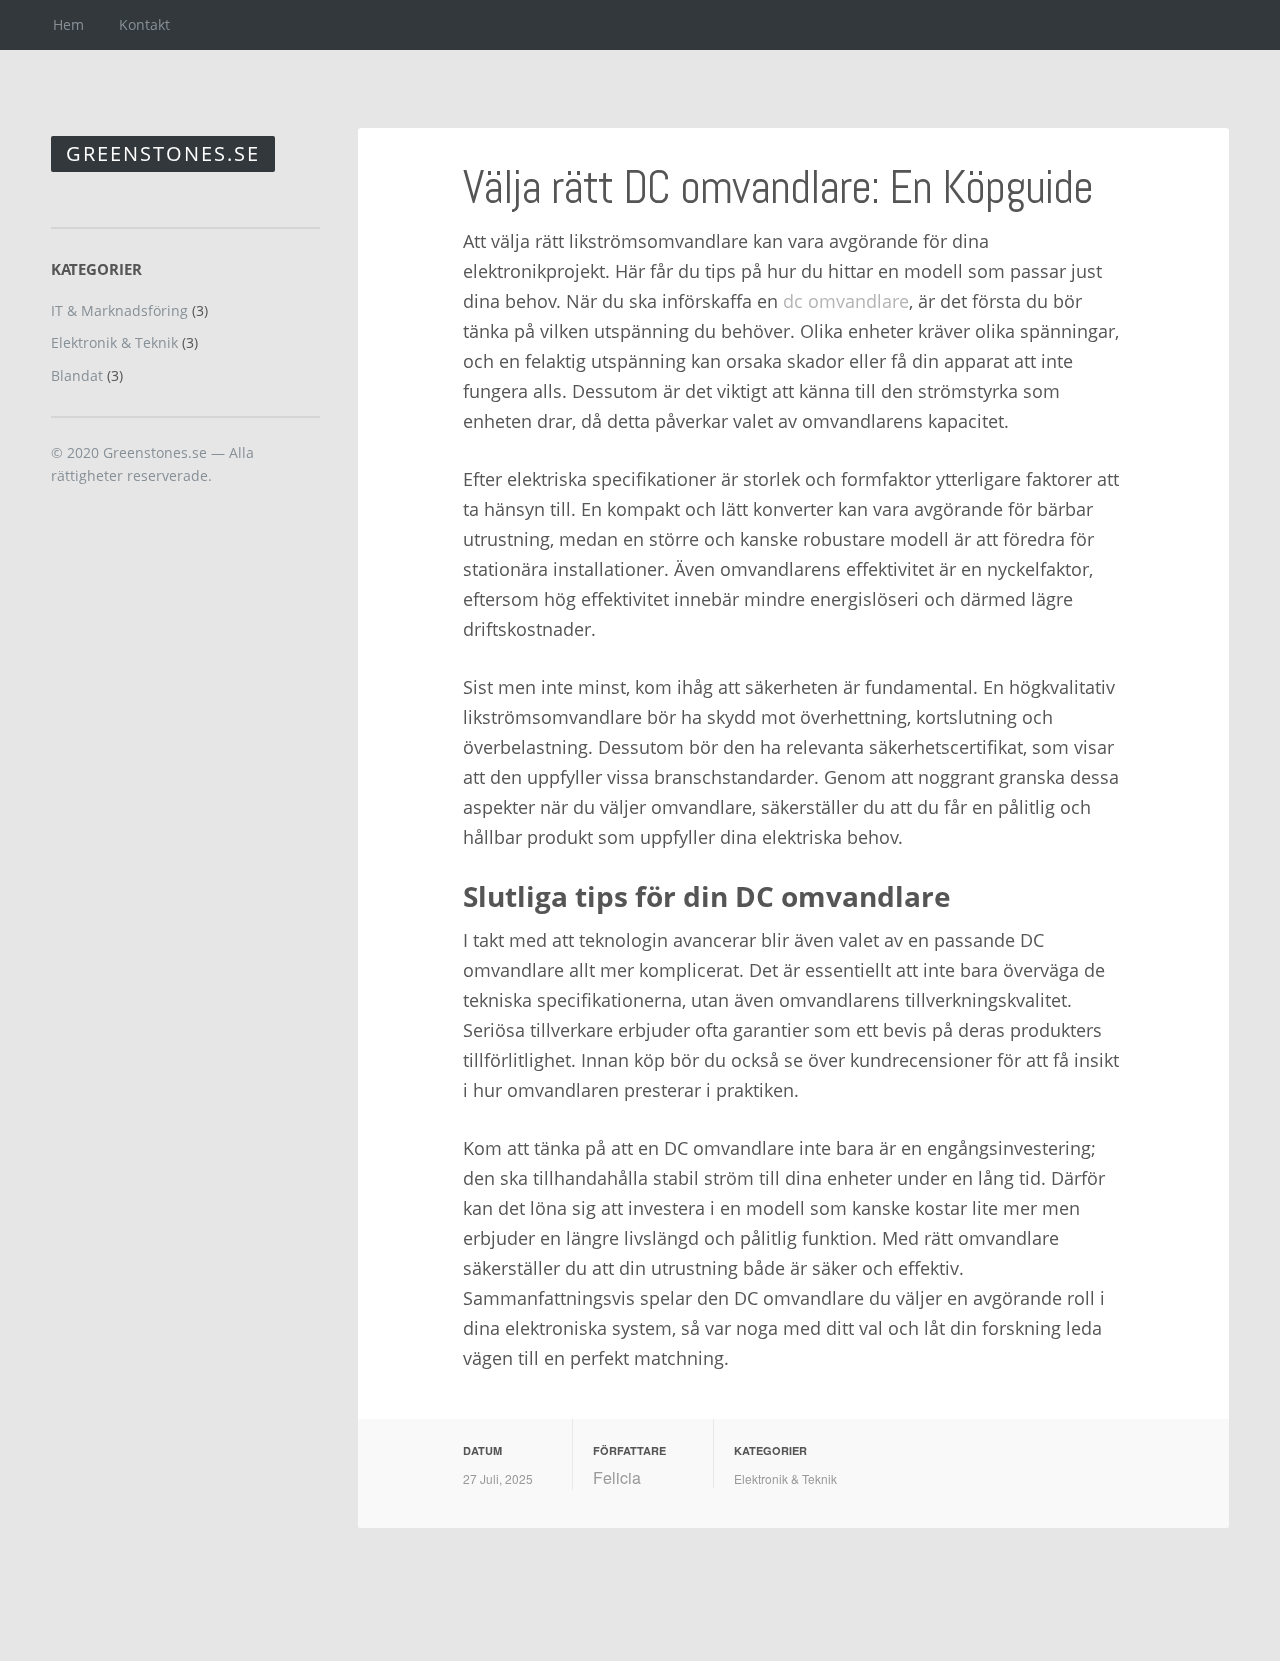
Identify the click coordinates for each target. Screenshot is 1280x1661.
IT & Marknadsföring (119, 310)
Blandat (77, 375)
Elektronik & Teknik (785, 1478)
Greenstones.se (163, 153)
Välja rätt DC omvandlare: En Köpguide (778, 187)
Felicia (617, 1478)
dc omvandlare (846, 301)
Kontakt (144, 24)
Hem (68, 24)
